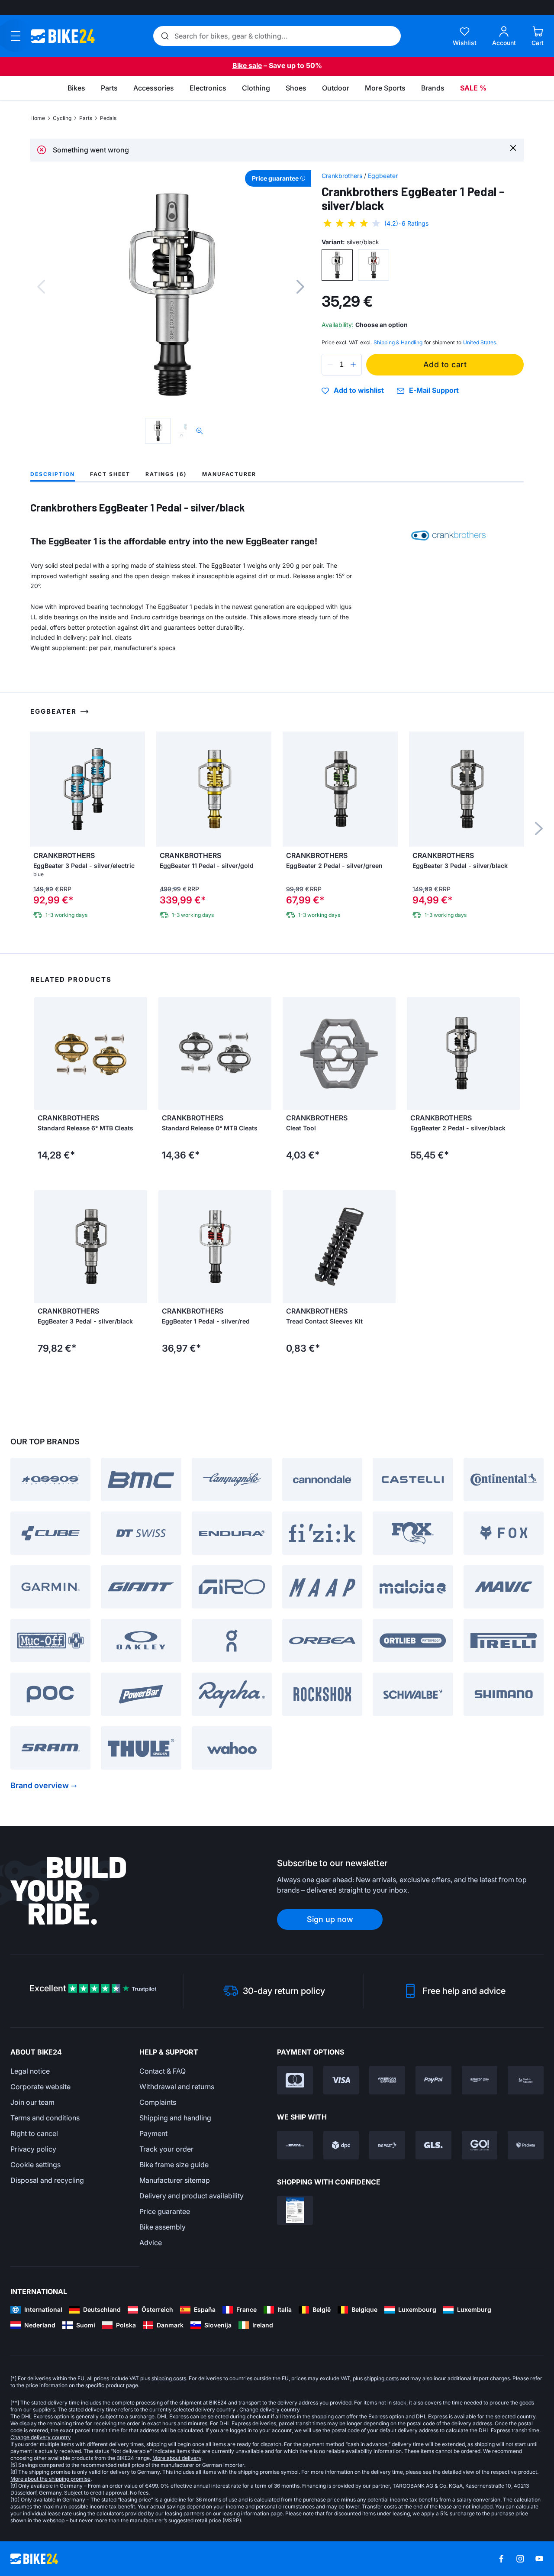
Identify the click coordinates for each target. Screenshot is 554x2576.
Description (53, 474)
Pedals (108, 118)
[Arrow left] (43, 1053)
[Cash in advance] (526, 2080)
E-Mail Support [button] (434, 390)
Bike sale (247, 65)
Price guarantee (165, 2211)
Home (38, 118)
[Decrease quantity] (330, 365)
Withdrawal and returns (177, 2087)
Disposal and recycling (47, 2180)
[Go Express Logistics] (480, 2145)
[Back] (41, 287)
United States (480, 342)
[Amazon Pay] (480, 2080)
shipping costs (169, 2378)
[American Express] (387, 2080)
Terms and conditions (45, 2118)
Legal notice (30, 2071)
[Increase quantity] (353, 365)
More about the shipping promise (50, 2479)
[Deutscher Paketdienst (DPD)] (341, 2145)
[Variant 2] (374, 265)
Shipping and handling (175, 2118)
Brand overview (40, 1785)
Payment (153, 2133)
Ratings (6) (166, 474)
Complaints (158, 2102)
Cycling (62, 118)
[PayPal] (433, 2080)
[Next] (300, 287)
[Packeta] (526, 2145)
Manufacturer (229, 474)
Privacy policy (33, 2149)
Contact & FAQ (163, 2071)
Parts (86, 118)
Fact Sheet (110, 474)
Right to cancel (34, 2133)
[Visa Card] (341, 2080)
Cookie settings (35, 2165)
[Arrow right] (138, 1053)
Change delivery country (270, 2409)
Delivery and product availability (192, 2196)
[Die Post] (387, 2145)
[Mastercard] (295, 2080)
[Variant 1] (337, 265)
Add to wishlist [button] (359, 391)
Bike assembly (163, 2227)
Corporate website (40, 2087)
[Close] (513, 147)
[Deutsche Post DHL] (295, 2145)
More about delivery (177, 2458)
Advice (151, 2243)
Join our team (32, 2102)
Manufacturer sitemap (175, 2180)
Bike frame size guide (174, 2165)
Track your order (166, 2149)
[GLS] (433, 2145)
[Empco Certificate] (295, 2210)
